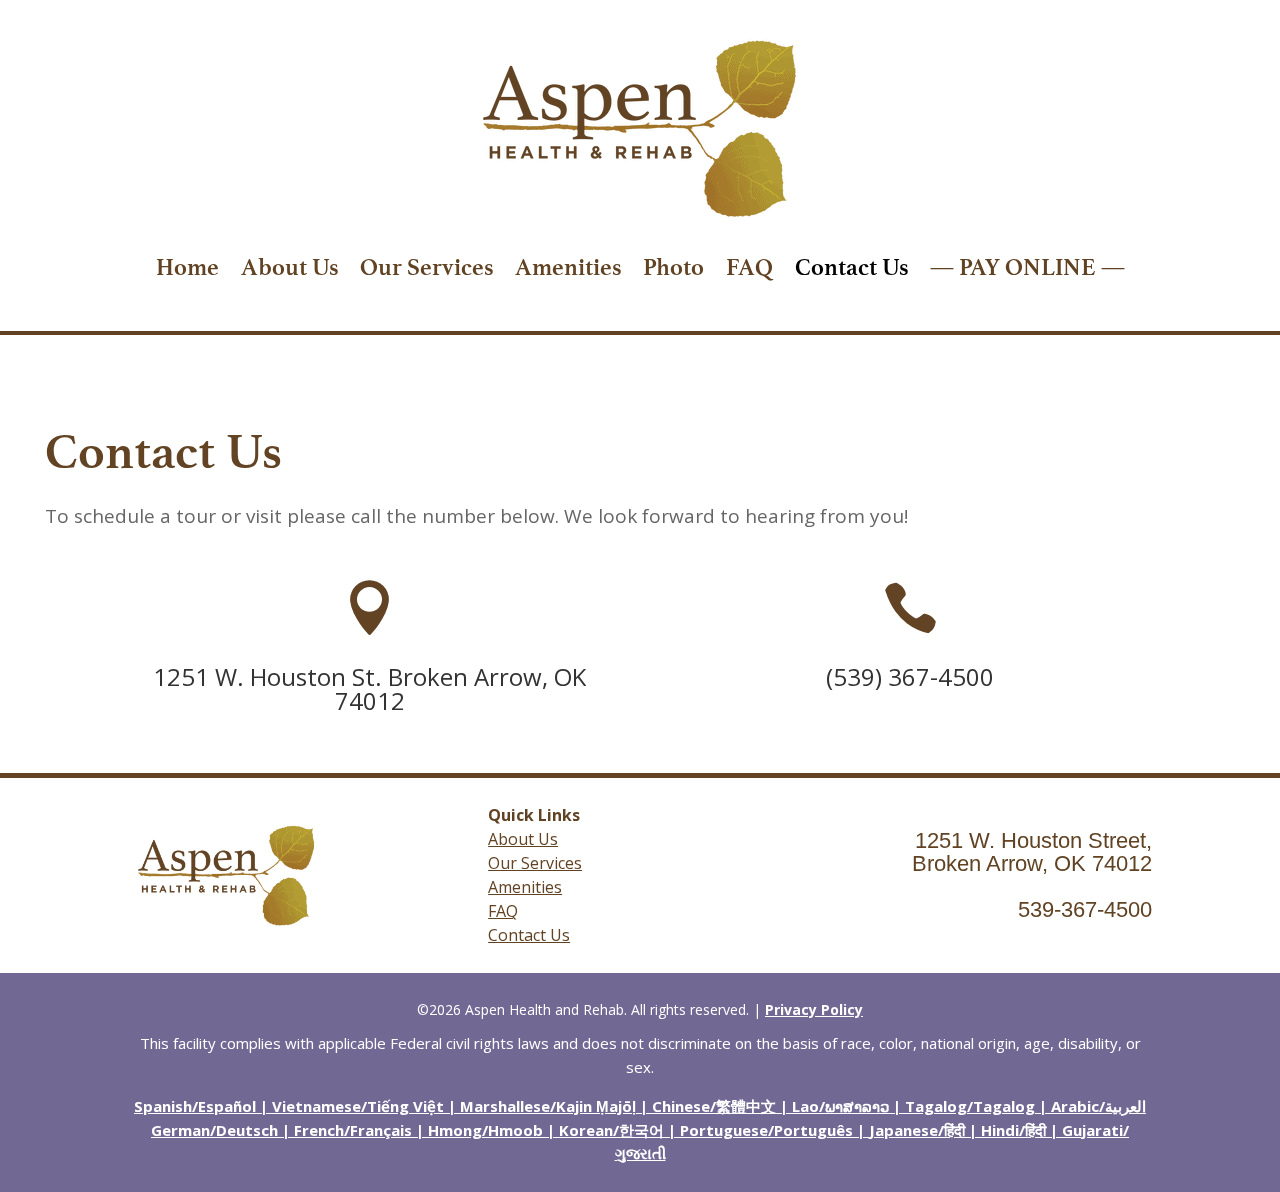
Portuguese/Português (766, 1130)
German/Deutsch (214, 1130)
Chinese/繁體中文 (714, 1106)
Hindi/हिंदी (1013, 1130)
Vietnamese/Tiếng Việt (358, 1106)
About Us (289, 267)
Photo (673, 267)
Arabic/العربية (1098, 1106)
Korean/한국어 (611, 1130)
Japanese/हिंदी (917, 1130)
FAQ (749, 267)
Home (187, 267)
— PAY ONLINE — (1027, 267)
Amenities (568, 267)
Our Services (426, 267)
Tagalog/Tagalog (970, 1106)
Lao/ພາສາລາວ (840, 1106)
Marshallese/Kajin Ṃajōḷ (548, 1106)
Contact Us (851, 267)
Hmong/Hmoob (485, 1130)
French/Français (353, 1130)
